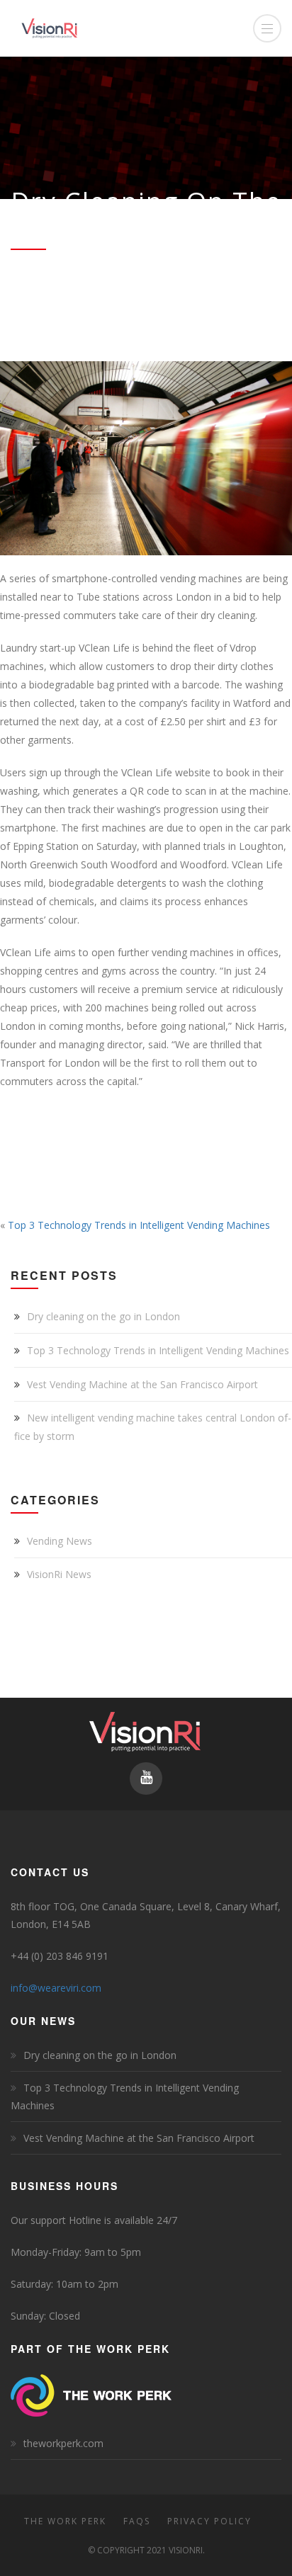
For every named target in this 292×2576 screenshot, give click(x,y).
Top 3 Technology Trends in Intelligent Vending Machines (139, 1225)
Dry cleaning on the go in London (103, 1316)
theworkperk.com (63, 2443)
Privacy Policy (209, 2521)
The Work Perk (65, 2521)
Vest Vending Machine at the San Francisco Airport (142, 1384)
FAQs (137, 2521)
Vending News (60, 1541)
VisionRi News (59, 1574)
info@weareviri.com (56, 1988)
